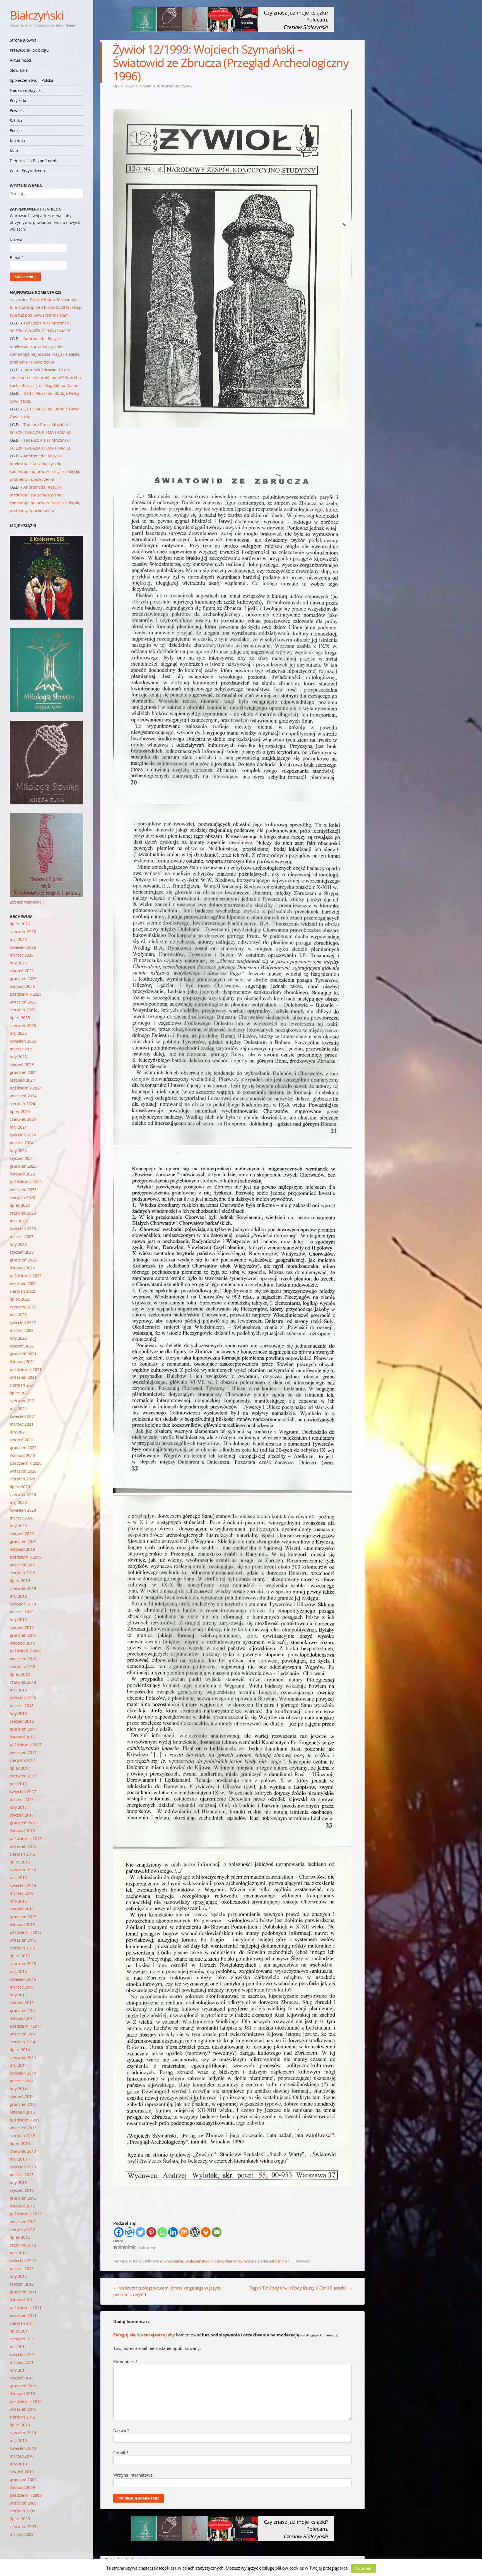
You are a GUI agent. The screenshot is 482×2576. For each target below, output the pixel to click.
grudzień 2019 (23, 1541)
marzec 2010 (22, 2456)
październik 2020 (26, 1463)
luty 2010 (18, 2464)
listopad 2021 (22, 1362)
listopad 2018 (22, 1643)
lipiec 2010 (20, 2425)
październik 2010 (26, 2401)
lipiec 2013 (20, 2143)
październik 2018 (26, 1651)
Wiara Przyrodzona (27, 171)
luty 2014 (18, 2089)
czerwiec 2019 (23, 1588)
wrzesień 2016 (23, 1846)
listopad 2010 (22, 2394)
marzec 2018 (22, 1706)
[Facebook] (119, 2232)
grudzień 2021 (23, 1354)
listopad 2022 (22, 1268)
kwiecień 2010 (23, 2448)
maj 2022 (18, 1315)
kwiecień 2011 (23, 2354)
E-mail (121, 2453)
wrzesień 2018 (23, 1659)
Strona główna (23, 40)
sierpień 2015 (22, 1948)
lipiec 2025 (20, 1018)
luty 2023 (18, 1244)
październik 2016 (26, 1838)
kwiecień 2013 (23, 2167)
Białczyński (36, 15)
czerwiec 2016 (23, 1870)
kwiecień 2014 (23, 2073)
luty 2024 (18, 1150)
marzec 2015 (22, 1987)
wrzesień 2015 (23, 1940)
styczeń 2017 (22, 1815)
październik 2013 (26, 2120)
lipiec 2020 (20, 1487)
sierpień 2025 (22, 1010)
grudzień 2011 (23, 2292)
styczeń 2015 (22, 2003)
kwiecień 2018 (23, 1698)
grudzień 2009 (23, 2480)
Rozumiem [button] (363, 2568)
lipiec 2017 (20, 1768)
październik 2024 (26, 1088)
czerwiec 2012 (23, 2245)
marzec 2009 (22, 2534)
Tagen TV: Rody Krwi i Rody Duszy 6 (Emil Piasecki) (301, 2288)
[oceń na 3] (124, 2247)
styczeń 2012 (22, 2284)
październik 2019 (26, 1557)
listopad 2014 (22, 2018)
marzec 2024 (22, 1143)
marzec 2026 (22, 955)
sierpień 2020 (22, 1479)
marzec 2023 (22, 1236)
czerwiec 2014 (23, 2057)
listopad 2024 (22, 1080)
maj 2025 (18, 1033)
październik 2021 (26, 1369)
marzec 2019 (22, 1612)
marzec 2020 (22, 1518)
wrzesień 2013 (23, 2128)
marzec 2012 (22, 2268)
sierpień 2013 (22, 2136)
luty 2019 (18, 1620)
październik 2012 (26, 2214)
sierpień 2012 (22, 2229)
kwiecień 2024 (23, 1135)
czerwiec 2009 (23, 2526)
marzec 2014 (22, 2081)
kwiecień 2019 (23, 1604)
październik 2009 (26, 2495)
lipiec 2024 (20, 1111)
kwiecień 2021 (23, 1416)
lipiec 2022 (20, 1299)
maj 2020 (18, 1502)
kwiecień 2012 (23, 2261)
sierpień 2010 (22, 2417)
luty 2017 (18, 1807)
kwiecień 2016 (23, 1885)
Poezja (16, 131)
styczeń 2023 (22, 1252)
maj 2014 (18, 2065)
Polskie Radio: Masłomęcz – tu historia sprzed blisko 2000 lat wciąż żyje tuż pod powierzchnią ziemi (46, 307)
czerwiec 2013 (23, 2151)
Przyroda (18, 100)
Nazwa (121, 2430)
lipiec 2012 (20, 2237)
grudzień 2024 (23, 1072)
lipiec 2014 (20, 2050)
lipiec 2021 (20, 1393)
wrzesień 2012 (23, 2222)
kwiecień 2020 (23, 1510)
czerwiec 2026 (23, 932)
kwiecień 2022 (23, 1322)
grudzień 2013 (23, 2104)
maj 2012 (18, 2253)
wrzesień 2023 (23, 1190)
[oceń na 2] (120, 2247)
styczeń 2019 (22, 1627)
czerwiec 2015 (23, 1964)
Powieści (18, 110)
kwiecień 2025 (23, 1041)
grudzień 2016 (23, 1823)
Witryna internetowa (133, 2475)
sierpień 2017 (22, 1760)
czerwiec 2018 (23, 1682)
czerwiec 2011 (23, 2339)
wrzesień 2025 (23, 1002)
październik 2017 (26, 1745)
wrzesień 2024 (23, 1096)
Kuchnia (17, 141)
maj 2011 (18, 2347)
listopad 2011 (22, 2300)
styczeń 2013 (22, 2190)
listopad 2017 (22, 1737)
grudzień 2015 (23, 1917)
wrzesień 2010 (23, 2409)
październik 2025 (26, 994)
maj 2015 (18, 1971)
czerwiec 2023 (23, 1213)
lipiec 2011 (20, 2331)
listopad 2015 (22, 1924)
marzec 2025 (22, 1049)
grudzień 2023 (23, 1166)
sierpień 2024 (22, 1104)
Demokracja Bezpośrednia (34, 161)
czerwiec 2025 (23, 1025)
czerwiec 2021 (23, 1401)
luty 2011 (18, 2370)
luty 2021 (18, 1432)
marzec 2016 (22, 1893)
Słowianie (19, 70)
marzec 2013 (22, 2175)
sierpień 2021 (22, 1385)
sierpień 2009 (22, 2511)
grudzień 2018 (23, 1635)
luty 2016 (18, 1901)
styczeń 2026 (22, 971)
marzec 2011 (22, 2362)
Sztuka (16, 120)
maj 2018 (18, 1690)
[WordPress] (195, 2232)
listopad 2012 (22, 2206)
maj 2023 (18, 1221)
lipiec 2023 (20, 1205)
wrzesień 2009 (23, 2503)
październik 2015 (26, 1932)
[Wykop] (130, 2232)
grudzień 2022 (23, 1260)
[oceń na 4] (129, 2247)
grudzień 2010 (23, 2386)
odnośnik (276, 2261)
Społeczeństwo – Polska (32, 80)
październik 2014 (26, 2026)
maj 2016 (18, 1878)
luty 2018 (18, 1713)
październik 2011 (26, 2308)
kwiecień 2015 (23, 1979)
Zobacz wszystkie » (27, 902)
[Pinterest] (151, 2232)
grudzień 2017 (23, 1729)
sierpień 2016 (22, 1854)
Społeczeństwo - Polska (204, 2261)
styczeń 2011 (22, 2378)
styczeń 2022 (22, 1346)
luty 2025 (18, 1057)
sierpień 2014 (22, 2042)
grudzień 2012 (23, 2198)
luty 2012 (18, 2276)
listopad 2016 (22, 1831)
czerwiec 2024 (23, 1119)
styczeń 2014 (22, 2096)
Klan (14, 151)
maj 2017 (18, 1784)
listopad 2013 (22, 2112)
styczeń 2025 (22, 1064)
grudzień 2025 (23, 978)
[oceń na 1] (115, 2247)
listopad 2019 (22, 1549)
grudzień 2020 (23, 1448)
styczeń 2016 (22, 1909)
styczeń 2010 (22, 2472)
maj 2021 (18, 1408)
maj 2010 (18, 2440)
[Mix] (184, 2232)
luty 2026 (18, 963)
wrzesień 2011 (23, 2315)
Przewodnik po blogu (29, 50)
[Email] (217, 2232)
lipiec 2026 (20, 924)
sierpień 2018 (22, 1666)
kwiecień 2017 (23, 1792)
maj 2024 (18, 1127)
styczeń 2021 (22, 1440)
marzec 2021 (22, 1424)
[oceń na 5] (133, 2247)
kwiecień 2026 (23, 947)
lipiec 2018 (20, 1674)
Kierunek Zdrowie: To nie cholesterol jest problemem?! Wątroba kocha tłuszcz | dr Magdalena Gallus (45, 378)
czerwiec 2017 (23, 1776)
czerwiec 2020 (23, 1494)
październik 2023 (26, 1182)
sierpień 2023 (22, 1197)
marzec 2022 (22, 1330)
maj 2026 (18, 939)
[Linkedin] (173, 2232)
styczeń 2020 (22, 1534)
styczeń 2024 (22, 1158)
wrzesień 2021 (23, 1377)
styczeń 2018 (22, 1721)
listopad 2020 (22, 1455)
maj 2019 (18, 1596)
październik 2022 (26, 1276)
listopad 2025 (22, 986)
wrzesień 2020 (23, 1471)
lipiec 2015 (20, 1956)
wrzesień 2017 (23, 1752)
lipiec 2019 (20, 1580)
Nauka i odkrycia (25, 90)
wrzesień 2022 (23, 1283)
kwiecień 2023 (23, 1229)
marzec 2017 (22, 1799)
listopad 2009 (22, 2487)
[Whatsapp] (162, 2232)
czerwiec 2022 (23, 1307)
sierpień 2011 (22, 2323)
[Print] (206, 2232)
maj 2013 (18, 2159)
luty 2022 (18, 1338)
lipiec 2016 (20, 1862)
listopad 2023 (22, 1174)
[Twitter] (140, 2232)
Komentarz (125, 2362)
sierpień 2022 (22, 1291)
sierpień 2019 (22, 1573)
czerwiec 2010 (23, 2433)
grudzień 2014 (23, 2010)
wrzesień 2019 (23, 1565)
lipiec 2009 (20, 2519)
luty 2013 (18, 2182)
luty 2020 (18, 1526)
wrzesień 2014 (23, 2034)
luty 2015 (18, 1995)
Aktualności (21, 60)
